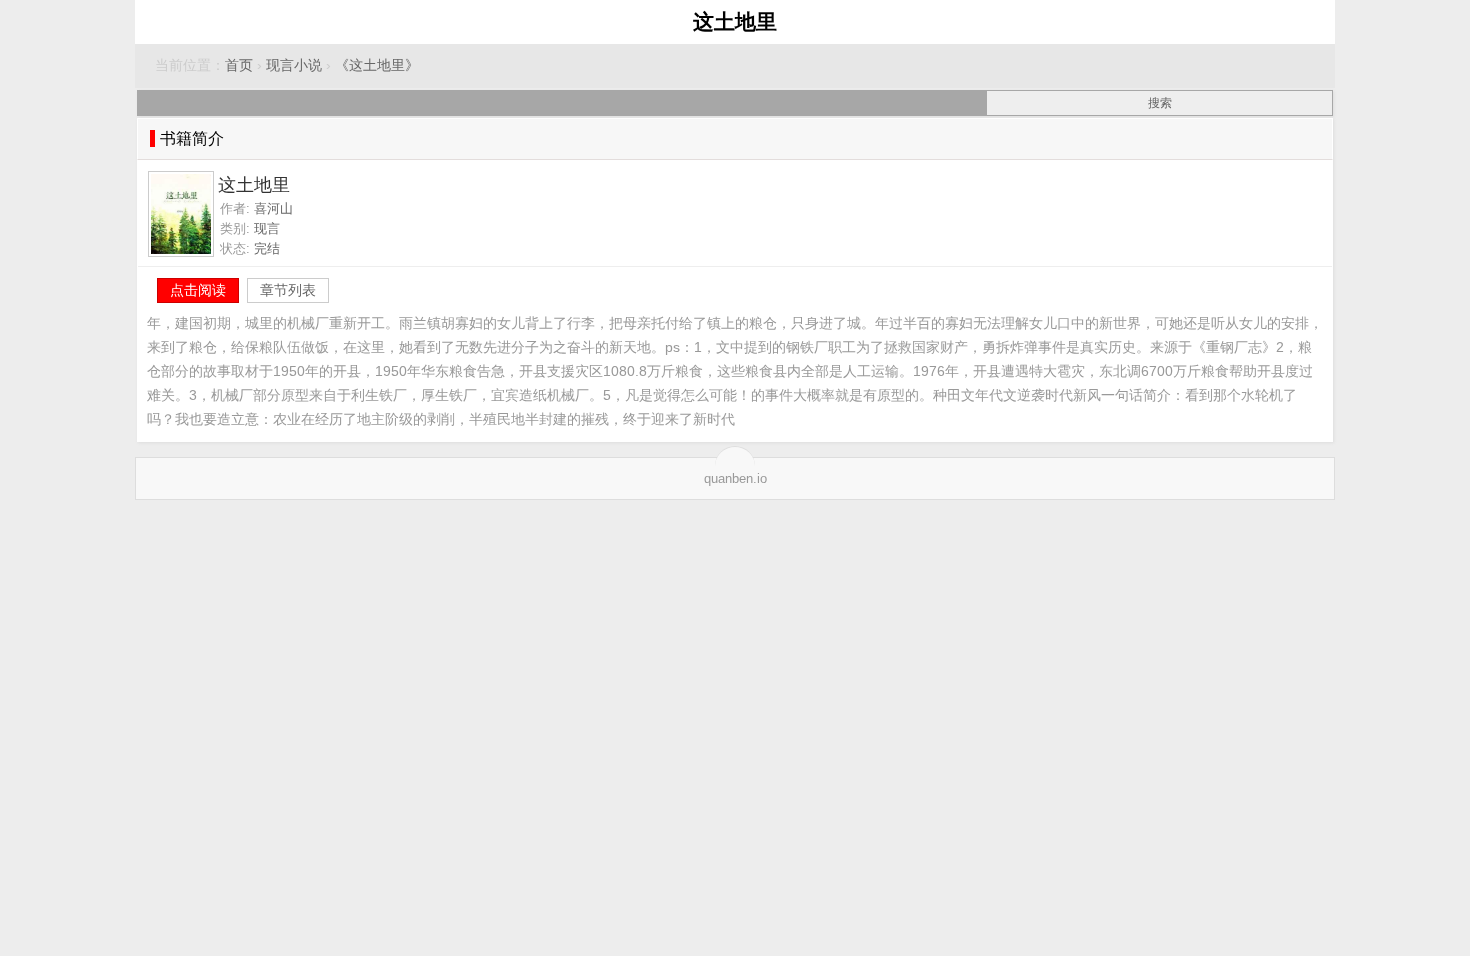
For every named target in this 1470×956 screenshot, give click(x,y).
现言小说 (294, 65)
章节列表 (288, 290)
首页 (239, 65)
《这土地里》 (377, 65)
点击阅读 (198, 290)
